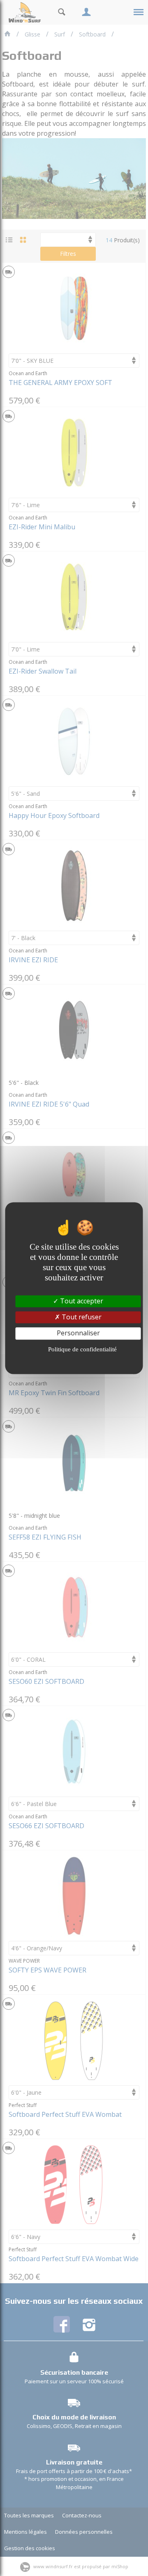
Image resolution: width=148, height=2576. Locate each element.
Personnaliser (78, 1333)
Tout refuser (81, 1317)
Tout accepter (81, 1301)
